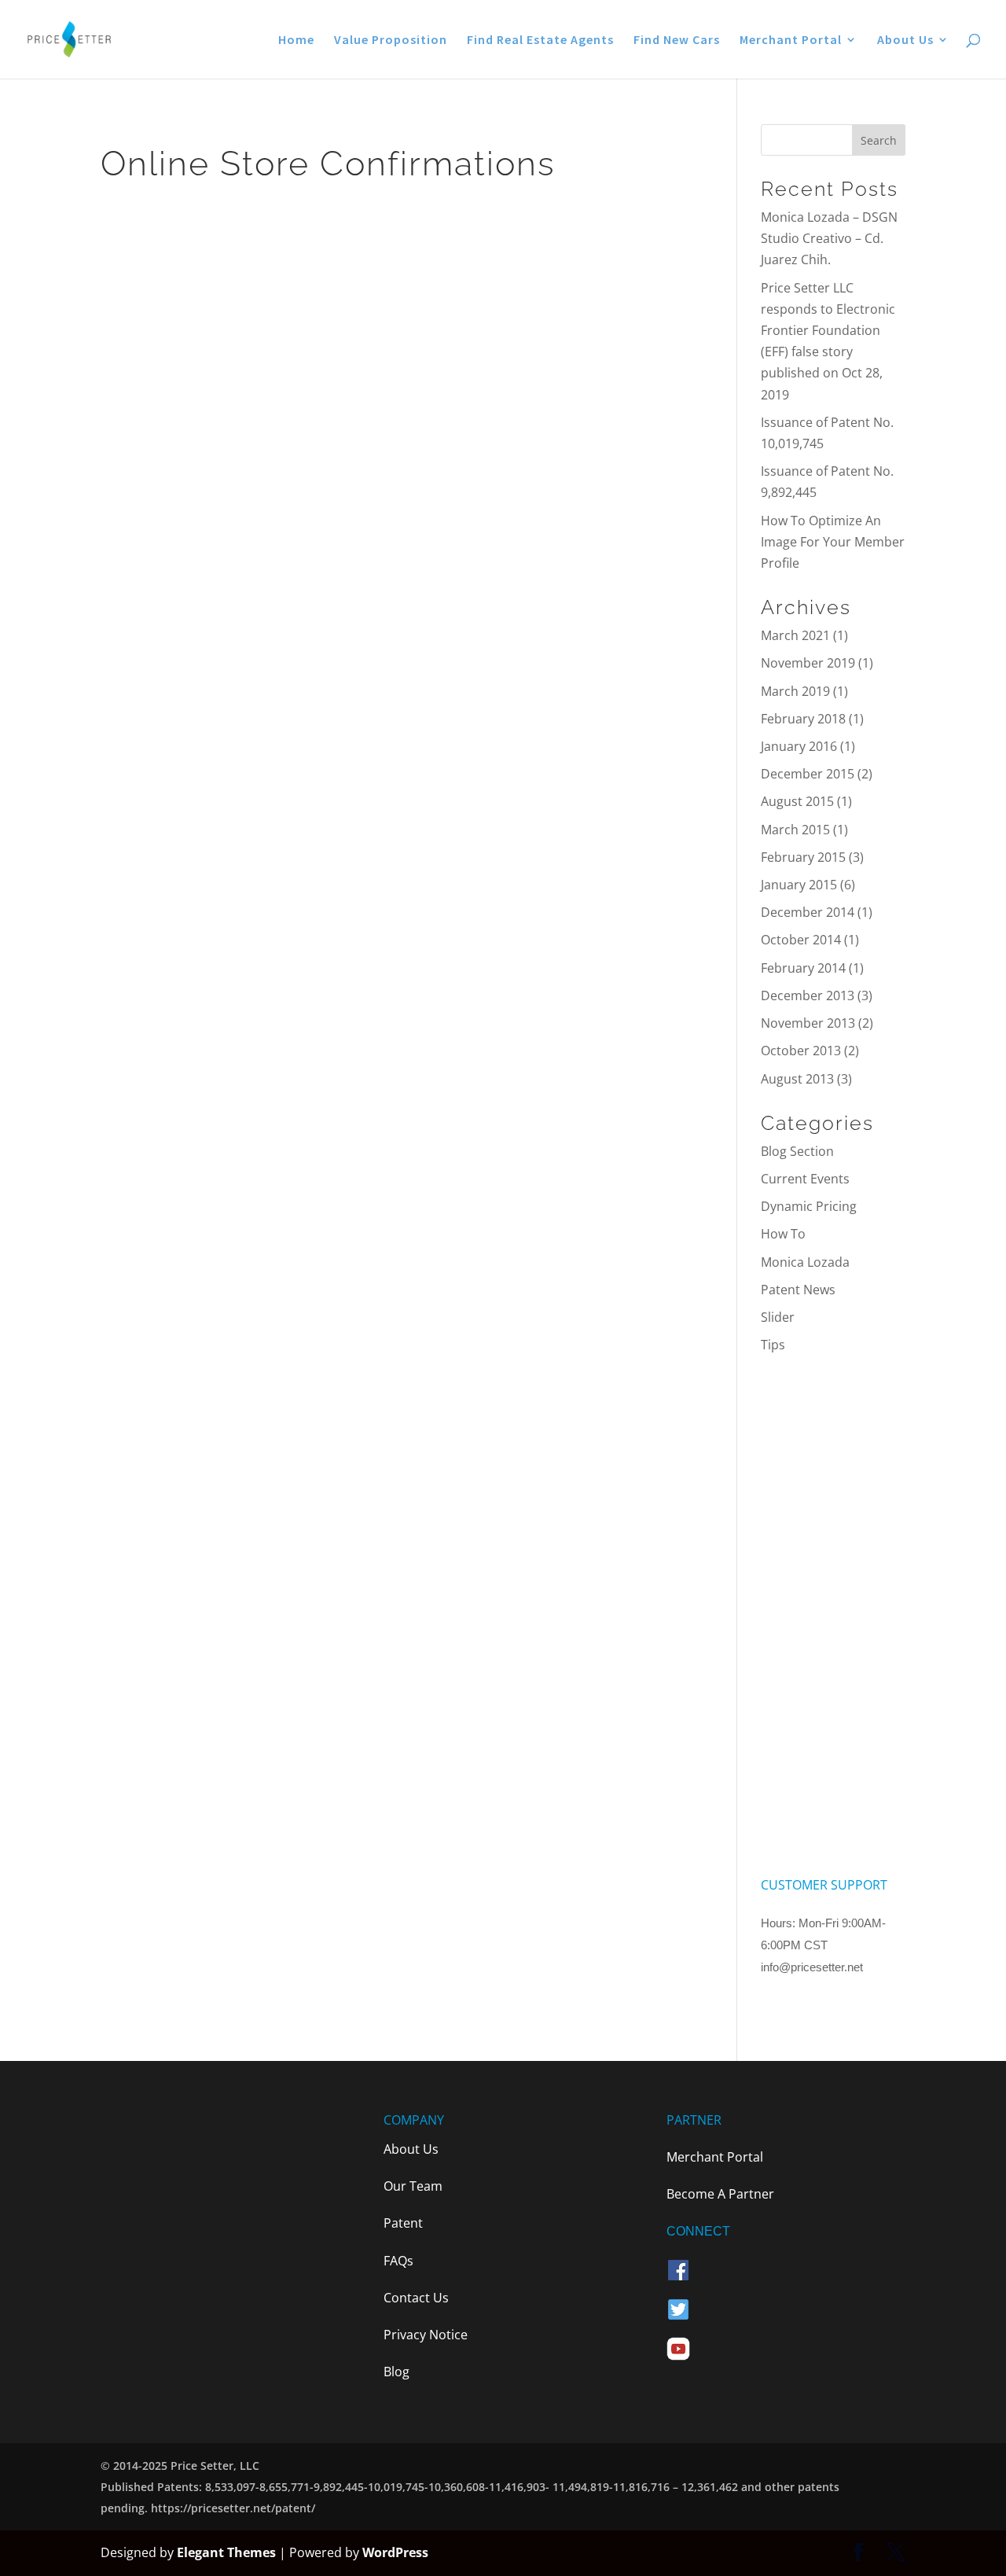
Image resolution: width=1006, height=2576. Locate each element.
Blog (397, 2372)
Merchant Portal (791, 40)
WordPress (395, 2552)
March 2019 (795, 691)
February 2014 (803, 968)
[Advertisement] (833, 1615)
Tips (773, 1345)
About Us (905, 40)
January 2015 (799, 885)
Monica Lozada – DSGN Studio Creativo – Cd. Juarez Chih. (829, 238)
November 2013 (808, 1023)
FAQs (398, 2261)
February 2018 (803, 719)
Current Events (805, 1179)
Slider (778, 1317)
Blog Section (797, 1151)
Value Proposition (391, 40)
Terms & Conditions (820, 2004)
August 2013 (797, 1079)
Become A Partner (720, 2194)
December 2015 (808, 774)
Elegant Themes (226, 2552)
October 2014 (801, 940)
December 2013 (808, 995)
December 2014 (808, 912)
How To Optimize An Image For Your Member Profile (833, 542)
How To (783, 1234)
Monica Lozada (805, 1262)
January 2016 (799, 746)
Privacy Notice (426, 2335)
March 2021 (795, 635)
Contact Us (416, 2298)
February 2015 (803, 857)
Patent (403, 2223)
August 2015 (797, 801)
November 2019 (808, 663)
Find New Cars (677, 40)
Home (296, 40)
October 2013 (801, 1051)
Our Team (413, 2186)
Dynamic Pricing (809, 1206)
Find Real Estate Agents (540, 40)
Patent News (798, 1290)
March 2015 (795, 830)
